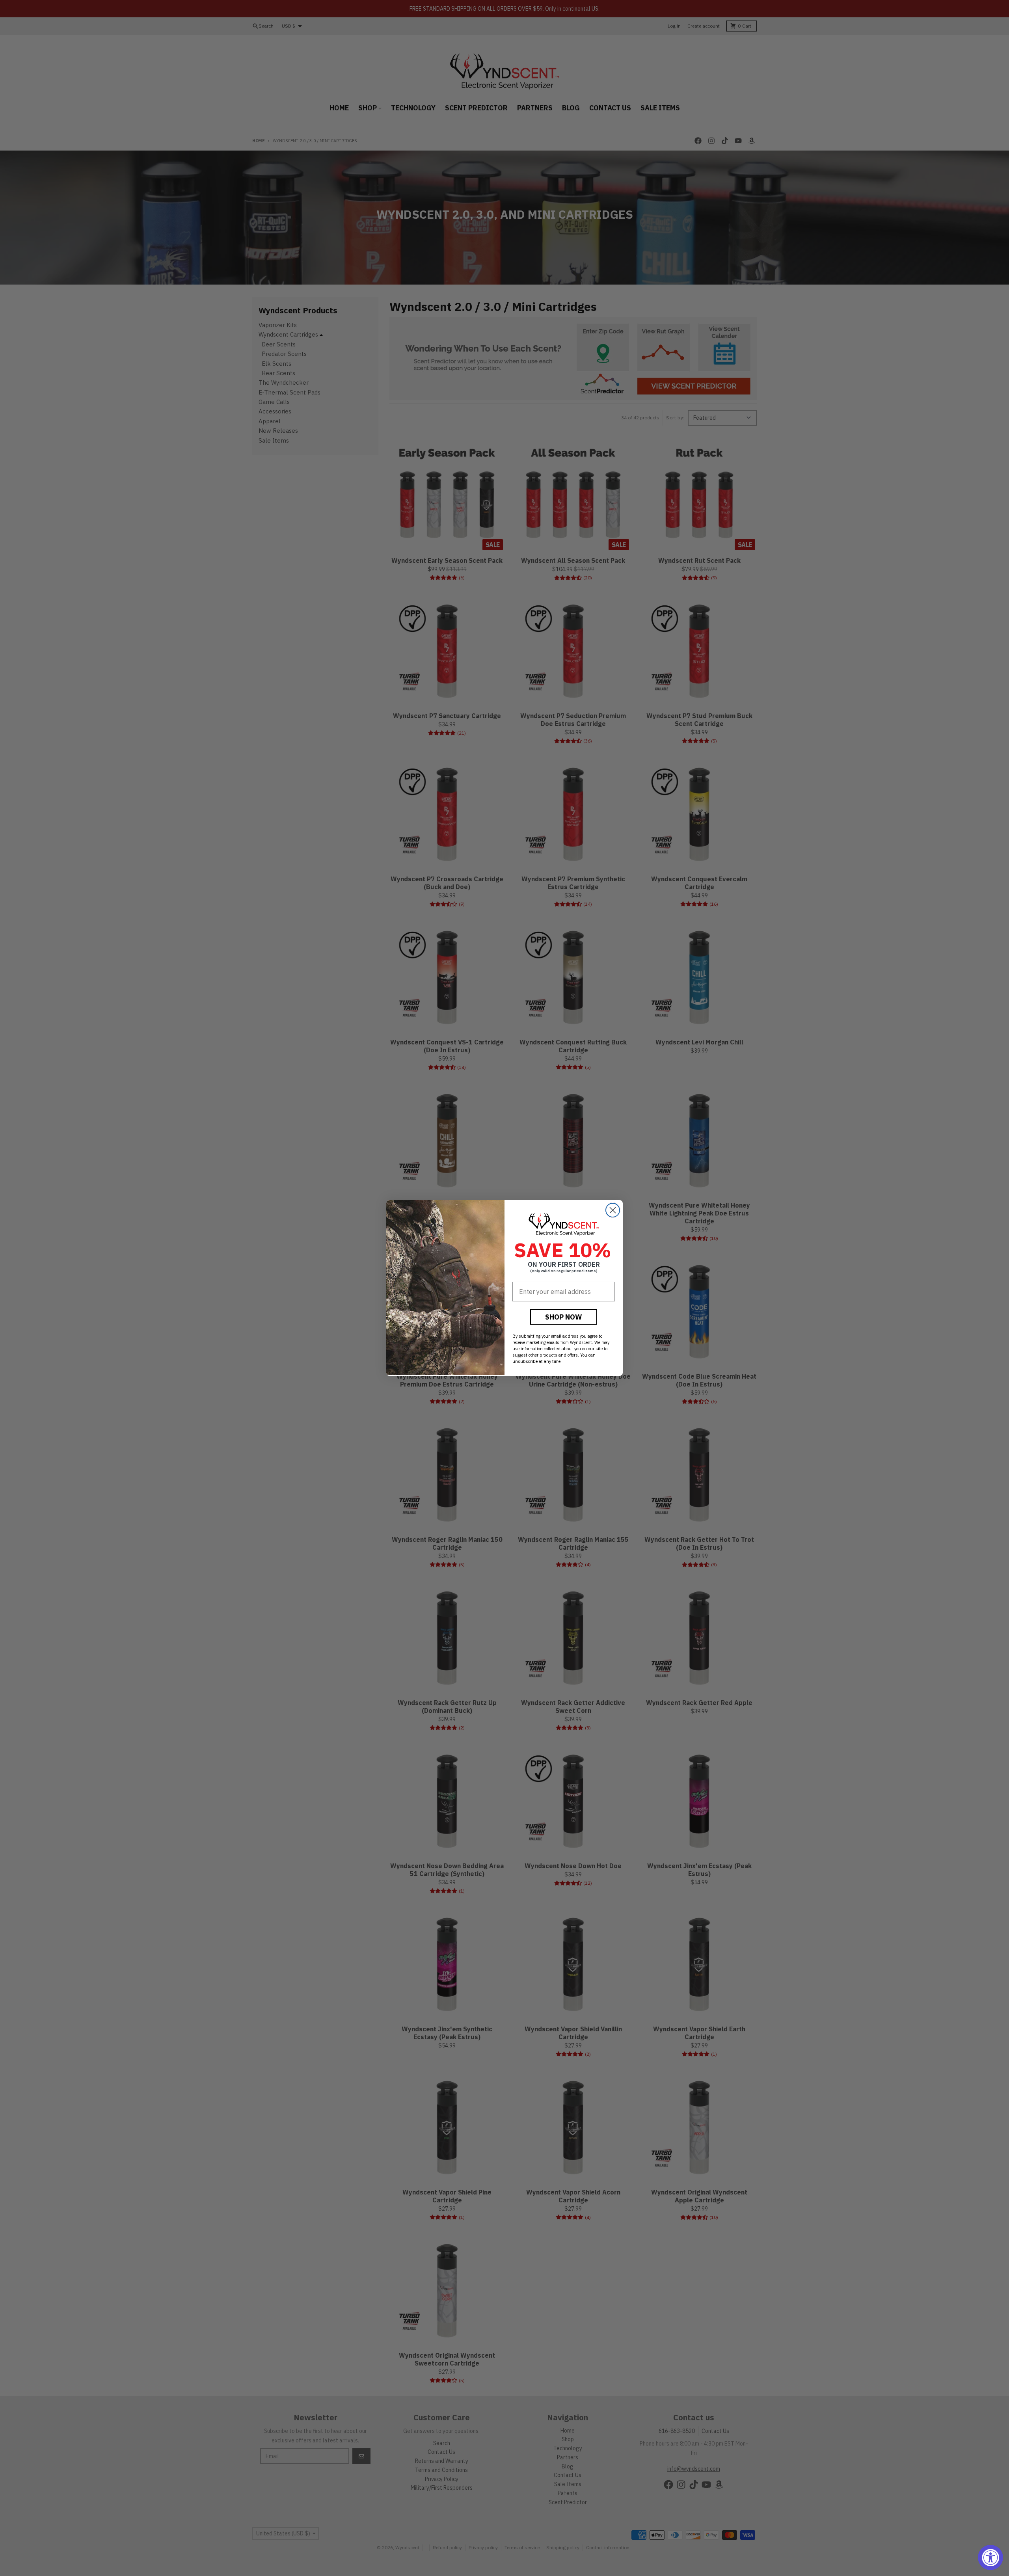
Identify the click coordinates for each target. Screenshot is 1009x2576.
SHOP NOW (564, 1317)
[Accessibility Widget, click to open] (990, 2557)
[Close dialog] (613, 1210)
